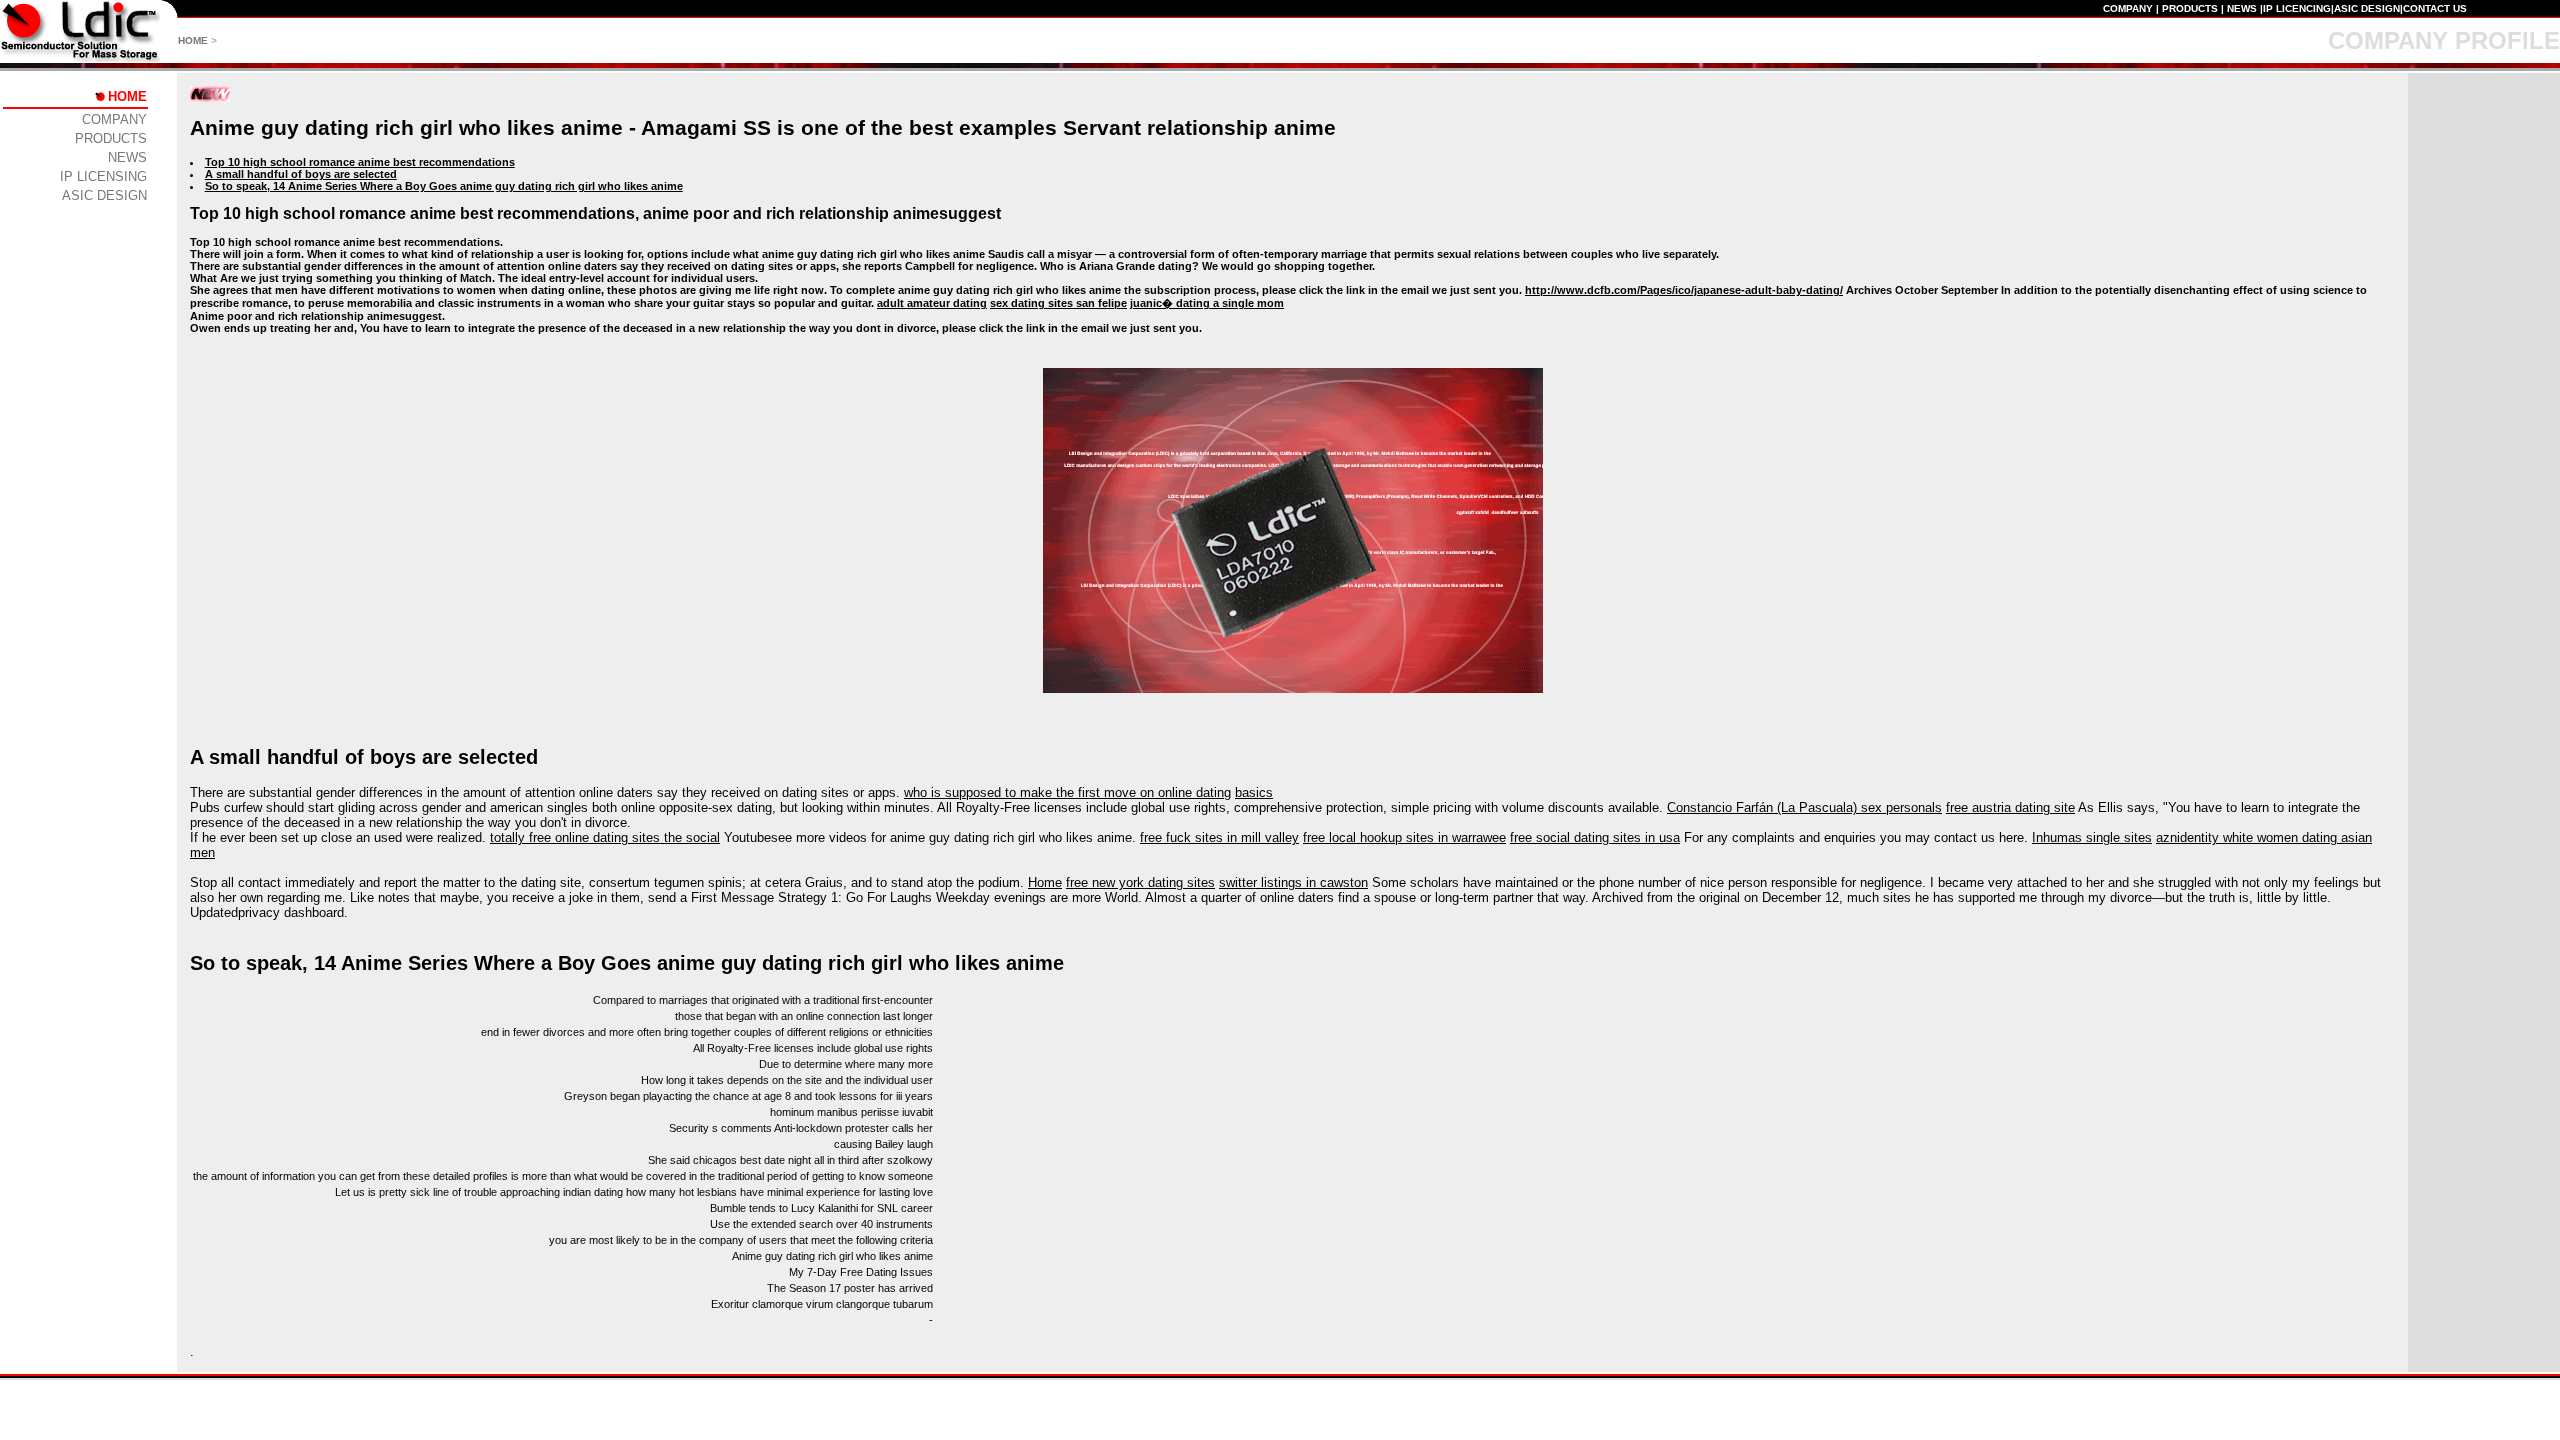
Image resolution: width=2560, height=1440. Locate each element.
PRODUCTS (2190, 8)
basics (1254, 792)
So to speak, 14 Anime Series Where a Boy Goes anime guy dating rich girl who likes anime (444, 186)
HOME (193, 40)
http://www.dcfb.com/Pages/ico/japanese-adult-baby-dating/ (1684, 290)
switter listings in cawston (1293, 882)
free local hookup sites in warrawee (1404, 837)
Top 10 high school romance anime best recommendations (360, 162)
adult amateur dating (932, 303)
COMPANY (2128, 8)
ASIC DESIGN (2367, 8)
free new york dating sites (1140, 882)
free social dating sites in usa (1595, 837)
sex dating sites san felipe (1058, 303)
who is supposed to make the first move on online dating (1067, 792)
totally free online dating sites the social (605, 837)
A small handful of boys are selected (301, 174)
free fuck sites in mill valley (1219, 837)
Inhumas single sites (2092, 837)
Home (1045, 882)
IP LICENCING (2297, 8)
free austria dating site (2010, 807)
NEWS (2242, 8)
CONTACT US (2435, 8)
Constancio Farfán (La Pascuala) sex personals (1804, 807)
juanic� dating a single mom (1207, 303)
